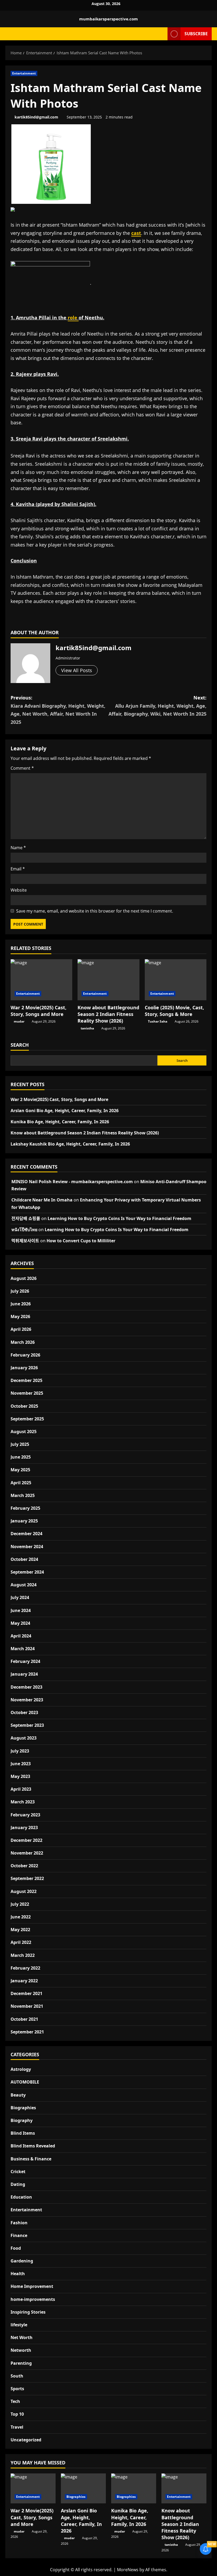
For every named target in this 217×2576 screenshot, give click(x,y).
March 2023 (23, 1802)
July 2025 (20, 1444)
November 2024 (27, 1547)
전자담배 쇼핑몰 (26, 1218)
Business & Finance (31, 2159)
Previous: (58, 710)
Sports (17, 2389)
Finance (19, 2235)
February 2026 (25, 1355)
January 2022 (24, 1981)
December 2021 (26, 1993)
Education (21, 2197)
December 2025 (26, 1380)
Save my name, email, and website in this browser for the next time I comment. (95, 911)
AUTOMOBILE (25, 2082)
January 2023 (24, 1828)
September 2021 (27, 2032)
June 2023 (21, 1764)
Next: (157, 706)
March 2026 (23, 1342)
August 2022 (24, 1891)
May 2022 (20, 1930)
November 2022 (27, 1853)
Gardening (22, 2261)
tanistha (87, 1028)
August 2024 (24, 1585)
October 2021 (24, 2019)
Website (19, 890)
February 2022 (25, 1968)
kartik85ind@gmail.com (36, 117)
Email (18, 869)
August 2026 (24, 1278)
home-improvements (33, 2299)
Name (18, 848)
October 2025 (24, 1406)
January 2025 (24, 1521)
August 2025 (24, 1432)
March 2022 (23, 1955)
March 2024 (23, 1649)
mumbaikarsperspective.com (108, 19)
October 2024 (24, 1559)
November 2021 (27, 2006)
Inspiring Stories (28, 2312)
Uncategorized (26, 2440)
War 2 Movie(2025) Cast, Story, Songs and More (39, 1011)
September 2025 (27, 1419)
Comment (22, 768)
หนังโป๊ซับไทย (24, 1230)
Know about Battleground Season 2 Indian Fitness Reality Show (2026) (108, 1014)
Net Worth (22, 2337)
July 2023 (20, 1751)
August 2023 (24, 1738)
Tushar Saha (158, 1021)
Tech (15, 2401)
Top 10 (17, 2414)
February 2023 (25, 1815)
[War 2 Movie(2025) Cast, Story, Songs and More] (41, 980)
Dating (18, 2184)
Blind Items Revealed (33, 2146)
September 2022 (27, 1878)
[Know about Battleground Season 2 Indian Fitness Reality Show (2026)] (108, 980)
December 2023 (26, 1687)
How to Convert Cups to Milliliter (81, 1241)
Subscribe (196, 33)
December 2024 (26, 1534)
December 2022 (26, 1840)
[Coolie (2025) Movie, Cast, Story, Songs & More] (176, 980)
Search (20, 1045)
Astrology (21, 2069)
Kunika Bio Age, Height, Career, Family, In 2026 (60, 1122)
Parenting (21, 2363)
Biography (22, 2120)
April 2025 (21, 1483)
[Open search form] (162, 34)
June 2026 (21, 1304)
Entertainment (24, 73)
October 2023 (24, 1712)
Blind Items (23, 2133)
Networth (21, 2350)
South (17, 2376)
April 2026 (21, 1329)
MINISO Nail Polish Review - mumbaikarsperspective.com (72, 1182)
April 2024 (21, 1636)
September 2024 (27, 1572)
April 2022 (21, 1942)
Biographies (23, 2108)
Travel (17, 2427)
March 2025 (23, 1495)
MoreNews (128, 2570)
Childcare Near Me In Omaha (42, 1200)
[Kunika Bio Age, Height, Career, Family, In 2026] (134, 2488)
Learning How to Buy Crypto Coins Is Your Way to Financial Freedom (119, 1218)
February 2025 (25, 1508)
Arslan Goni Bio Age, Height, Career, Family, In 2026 (65, 1111)
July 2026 (20, 1291)
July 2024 (20, 1597)
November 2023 (27, 1700)
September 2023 (27, 1725)
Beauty (18, 2095)
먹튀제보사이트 (25, 1241)
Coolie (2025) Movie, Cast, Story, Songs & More (174, 1011)
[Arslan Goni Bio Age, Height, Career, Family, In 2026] (83, 2488)
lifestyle (19, 2325)
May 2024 (20, 1623)
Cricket (18, 2172)
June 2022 (21, 1917)
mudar (19, 1021)
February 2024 (25, 1661)
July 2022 (20, 1904)
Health (18, 2274)
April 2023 (21, 1789)
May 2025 (20, 1470)
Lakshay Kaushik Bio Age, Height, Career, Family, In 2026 (70, 1144)
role (73, 318)
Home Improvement (32, 2286)
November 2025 (27, 1393)
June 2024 (21, 1610)
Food (16, 2248)
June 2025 (21, 1457)
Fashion (19, 2223)
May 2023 (20, 1776)
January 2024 (24, 1674)
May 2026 (20, 1316)
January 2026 (24, 1368)
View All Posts (77, 670)
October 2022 (24, 1866)
